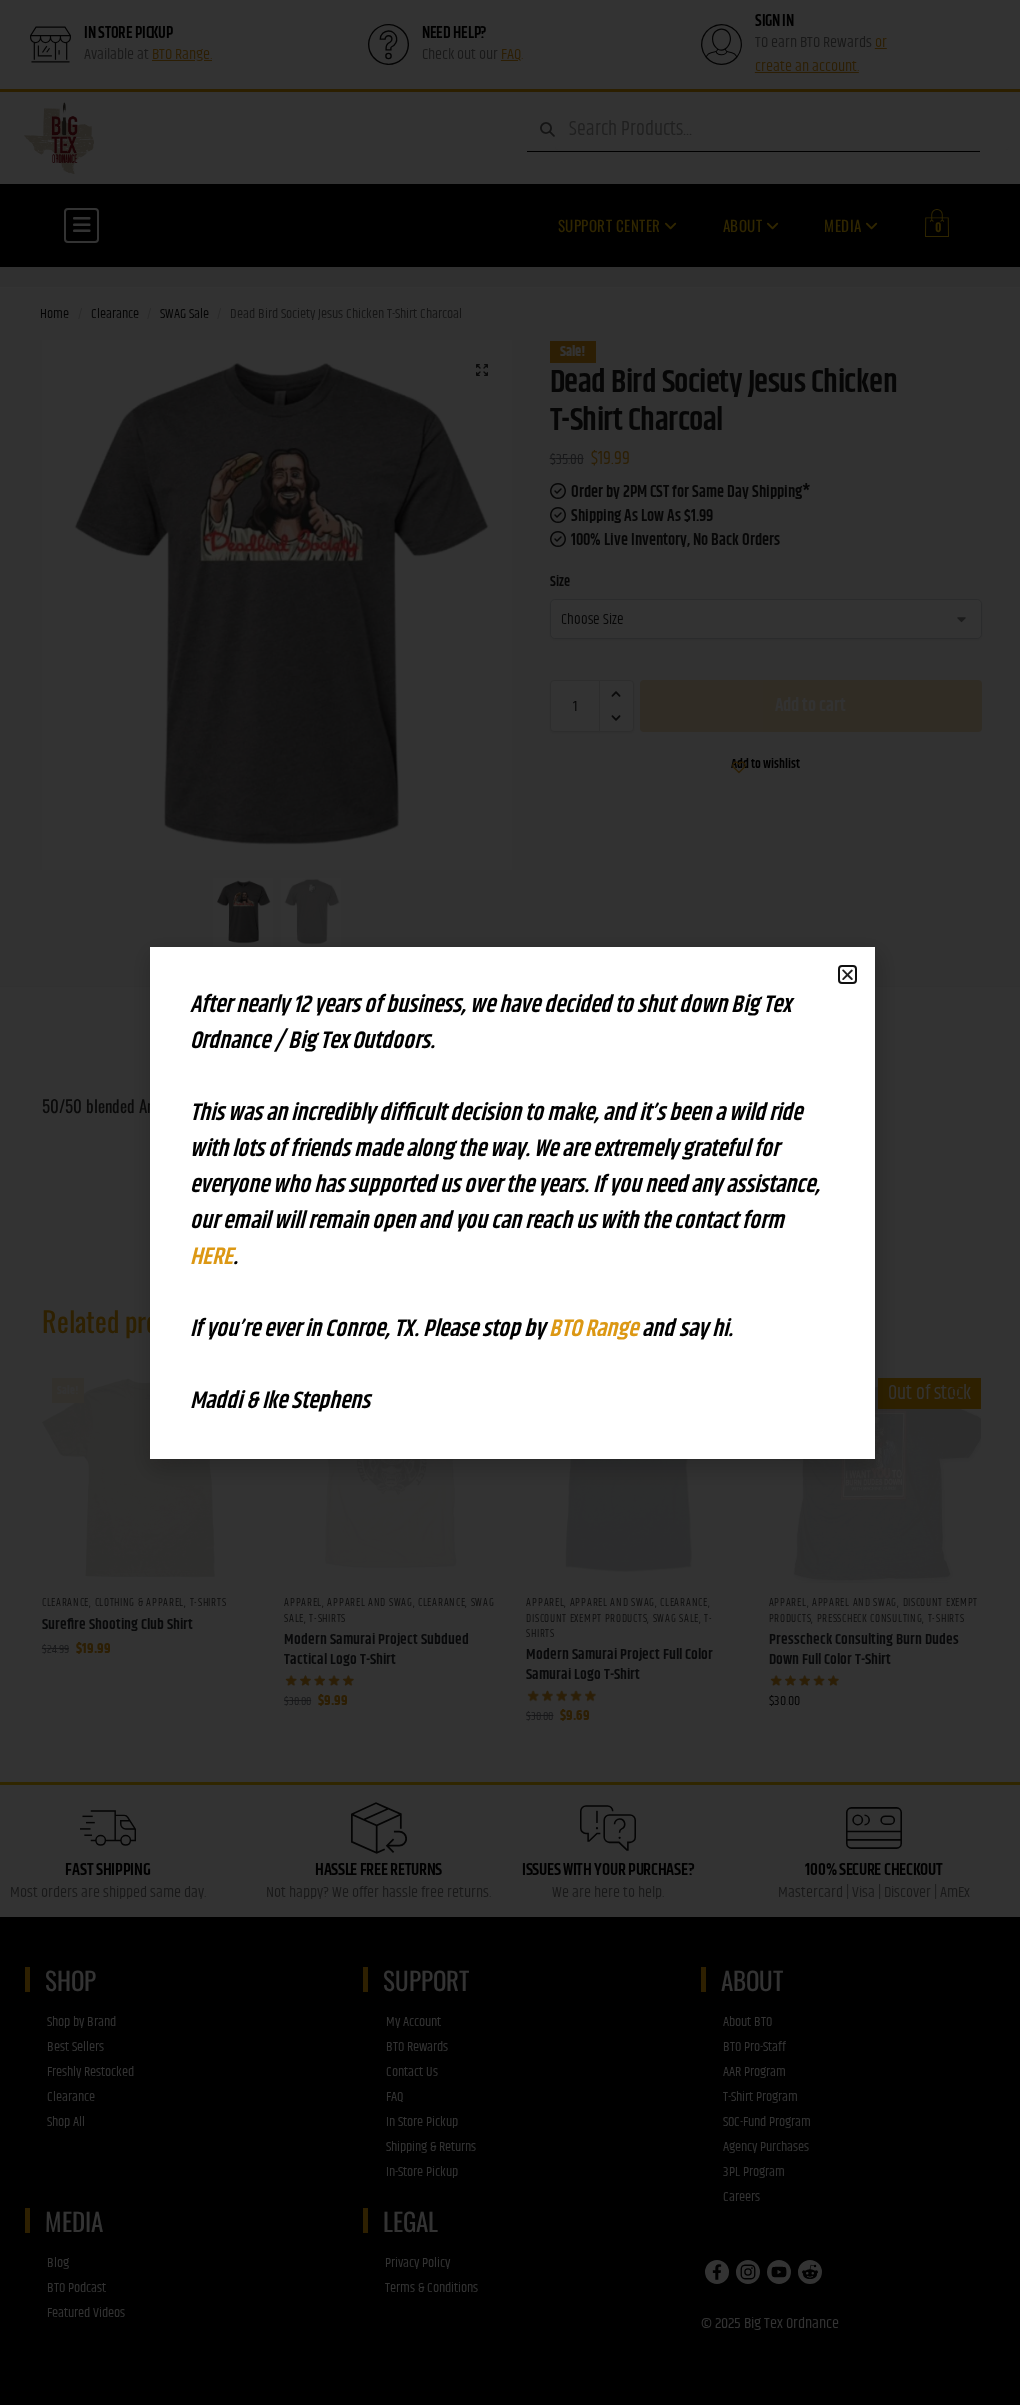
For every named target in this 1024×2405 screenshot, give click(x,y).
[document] (512, 1202)
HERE (211, 1257)
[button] (847, 974)
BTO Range (595, 1329)
